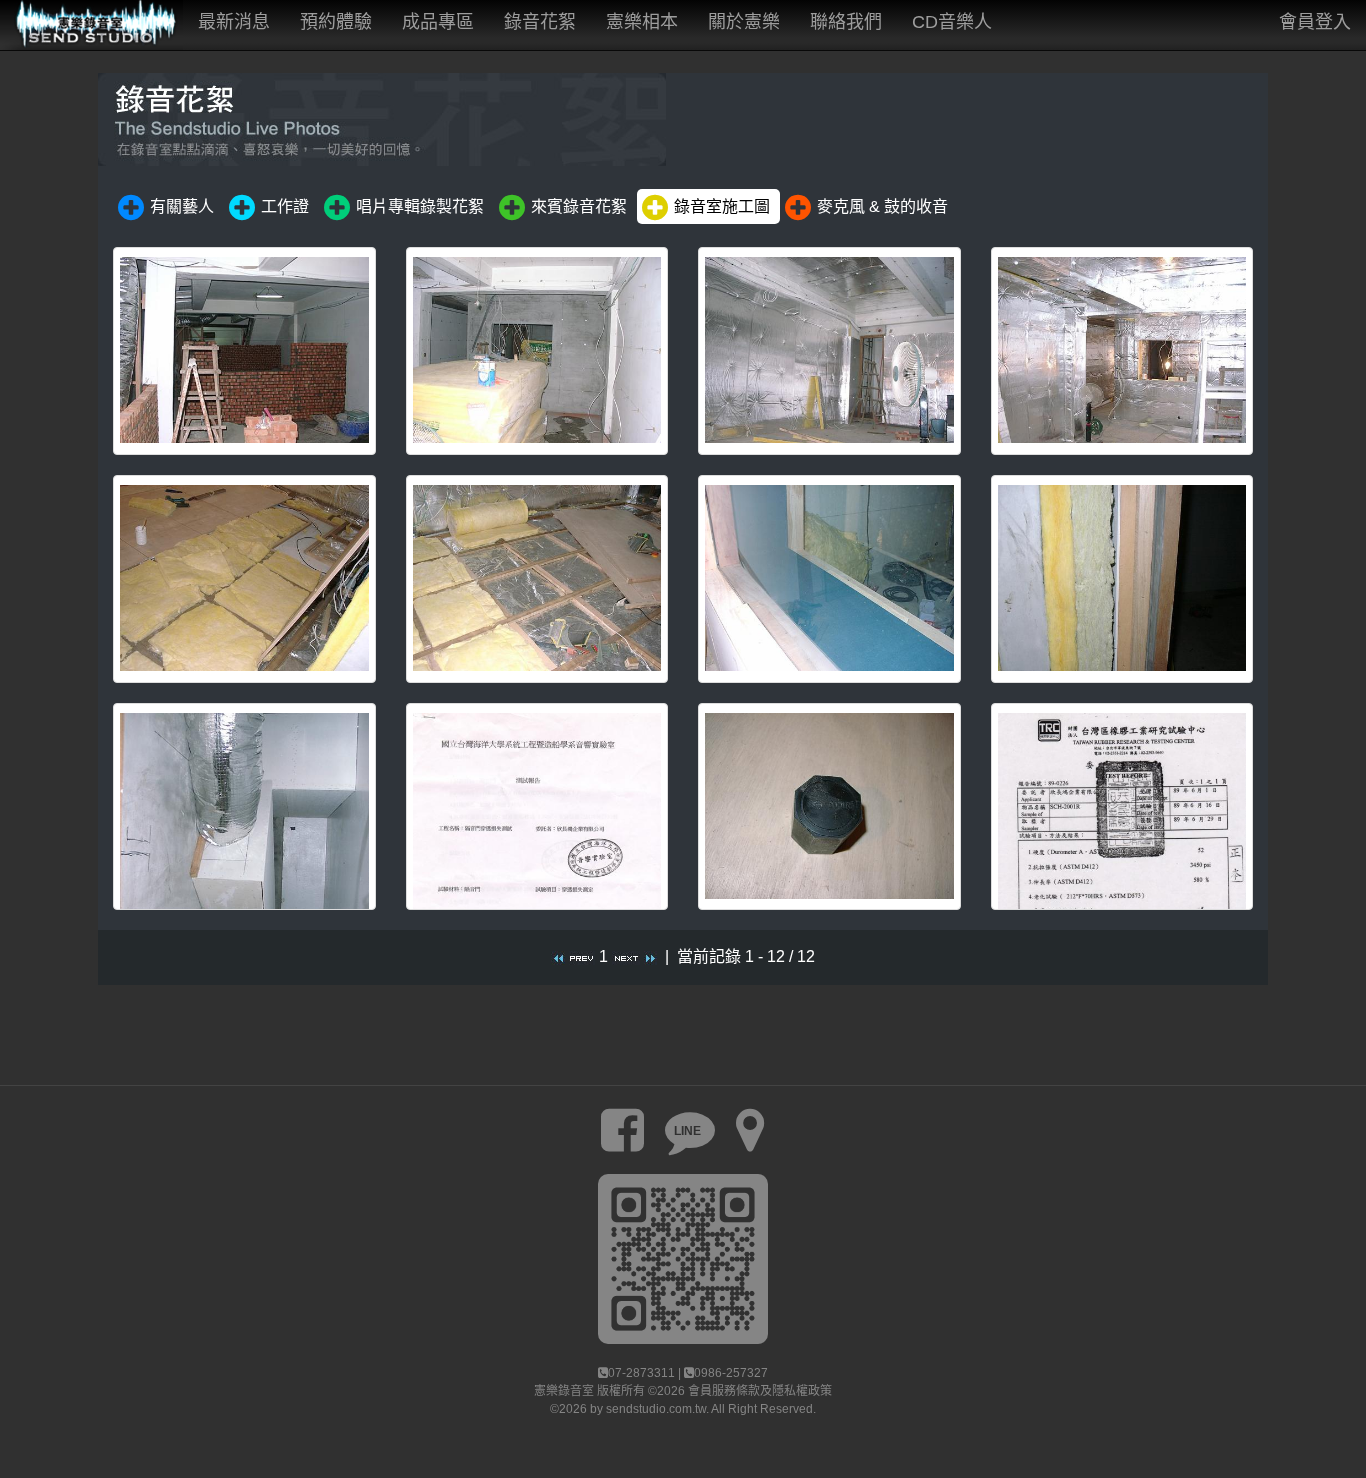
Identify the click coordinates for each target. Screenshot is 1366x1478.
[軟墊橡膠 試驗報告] (1122, 807)
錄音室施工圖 (722, 206)
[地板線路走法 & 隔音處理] (244, 579)
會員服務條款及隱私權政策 (760, 1391)
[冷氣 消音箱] (244, 807)
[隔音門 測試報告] (537, 807)
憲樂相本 (642, 22)
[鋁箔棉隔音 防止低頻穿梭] (829, 351)
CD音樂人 (952, 22)
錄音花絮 (540, 22)
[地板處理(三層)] (537, 579)
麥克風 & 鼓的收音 (882, 206)
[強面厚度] (1122, 579)
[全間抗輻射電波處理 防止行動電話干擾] (1122, 351)
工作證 (285, 206)
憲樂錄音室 (564, 1391)
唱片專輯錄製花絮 (420, 206)
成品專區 (438, 22)
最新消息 (234, 22)
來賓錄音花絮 (579, 206)
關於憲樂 (744, 22)
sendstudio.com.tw (656, 1409)
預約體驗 (336, 22)
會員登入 (1315, 22)
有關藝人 (182, 206)
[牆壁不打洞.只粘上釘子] (537, 351)
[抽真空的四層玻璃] (829, 579)
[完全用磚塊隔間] (244, 351)
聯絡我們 (846, 22)
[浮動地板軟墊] (829, 807)
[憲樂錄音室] (91, 25)
